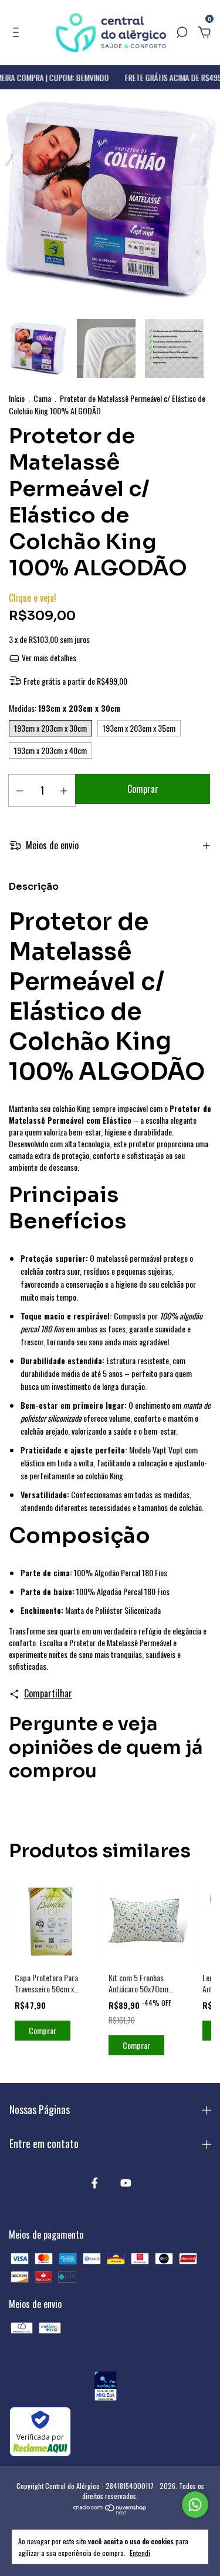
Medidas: (65, 708)
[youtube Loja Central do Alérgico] (126, 2182)
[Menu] (18, 32)
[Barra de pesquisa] (182, 32)
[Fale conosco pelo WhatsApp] (195, 2505)
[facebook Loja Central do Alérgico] (95, 2182)
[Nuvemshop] (110, 2511)
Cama (42, 398)
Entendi (140, 2552)
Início (17, 398)
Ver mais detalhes (48, 657)
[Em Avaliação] (105, 2388)
